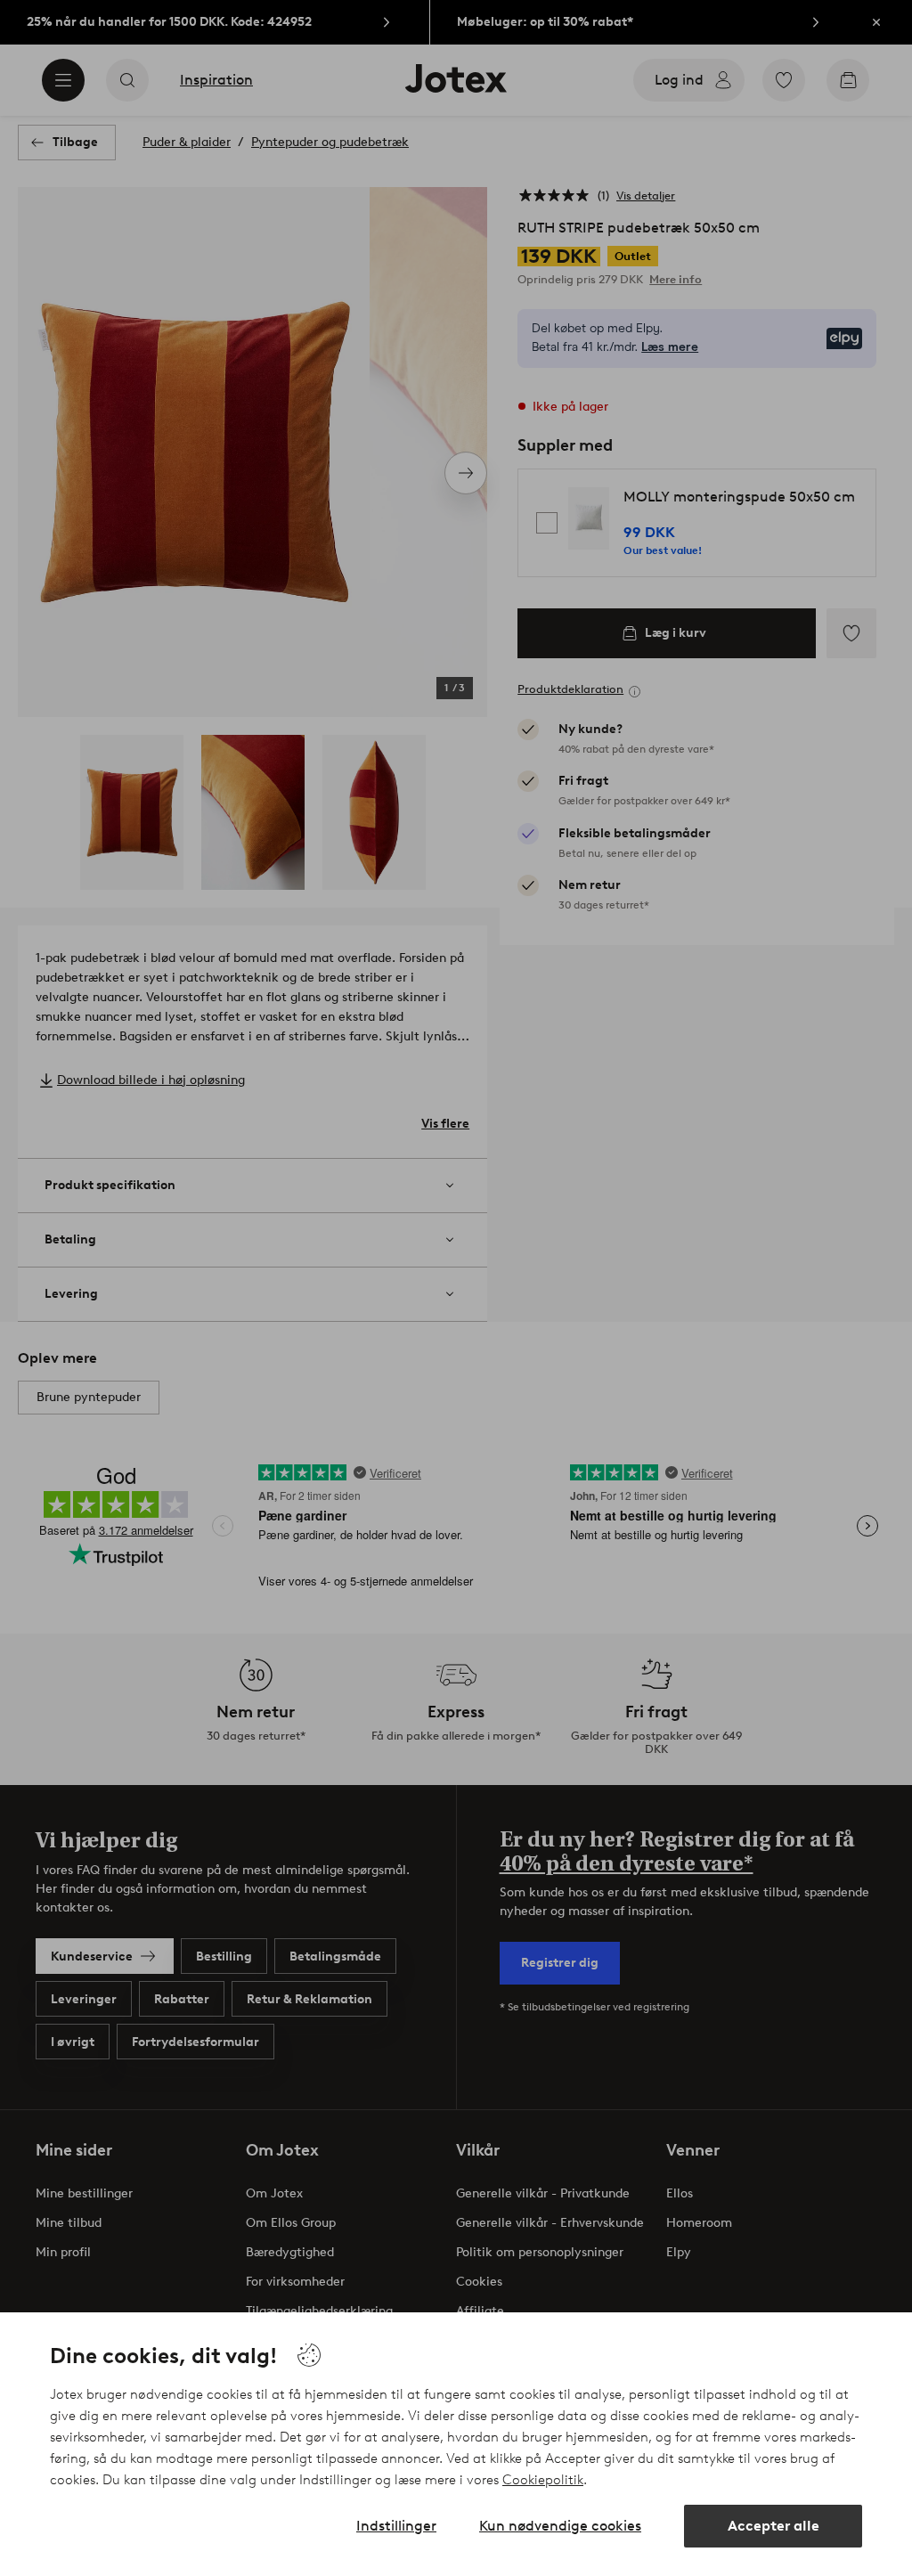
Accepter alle (774, 2526)
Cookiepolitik (543, 2480)
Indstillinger (396, 2526)
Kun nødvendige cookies (560, 2526)
